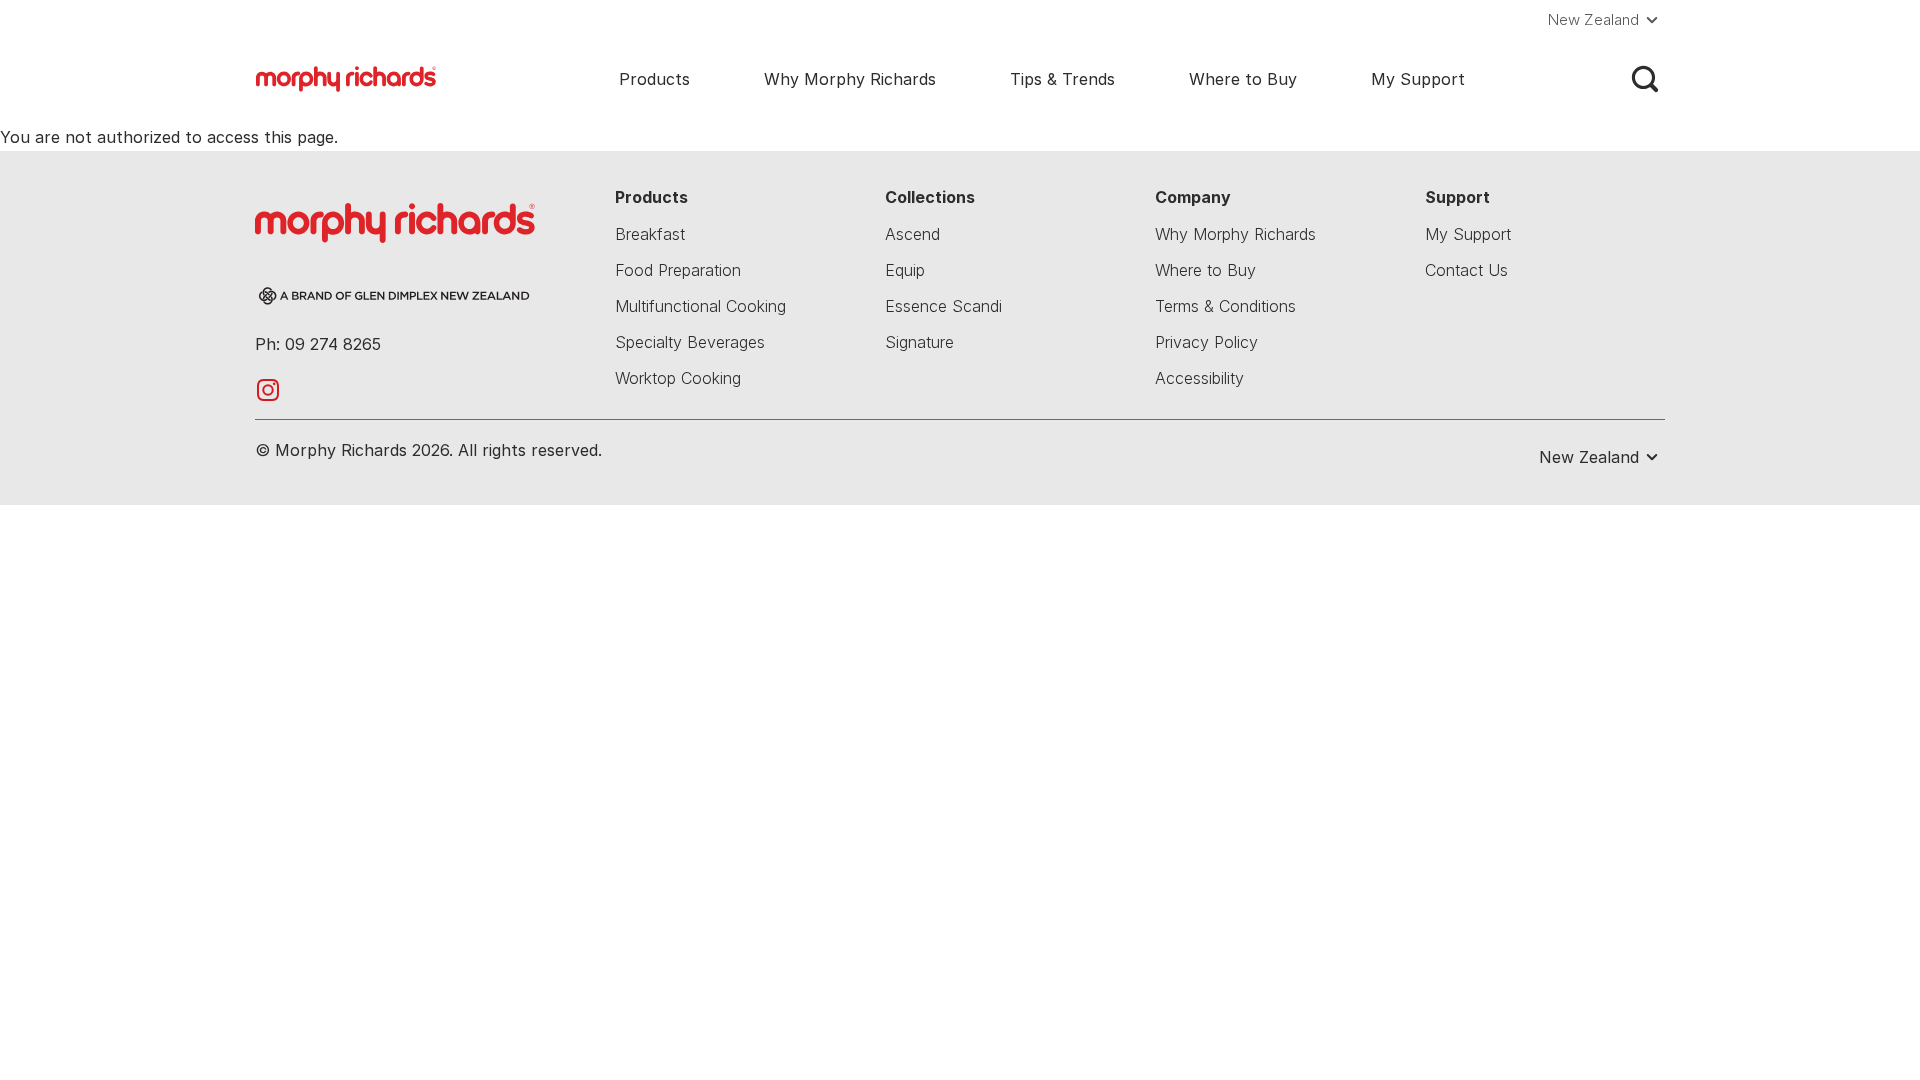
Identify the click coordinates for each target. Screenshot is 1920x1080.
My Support (1418, 79)
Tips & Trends (1062, 79)
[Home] (346, 77)
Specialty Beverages (690, 342)
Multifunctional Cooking (700, 306)
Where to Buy (1243, 79)
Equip (905, 270)
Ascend (912, 234)
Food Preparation (678, 270)
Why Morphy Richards (850, 79)
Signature (919, 342)
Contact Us (1466, 270)
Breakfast (650, 234)
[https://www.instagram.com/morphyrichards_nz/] (268, 388)
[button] (1606, 20)
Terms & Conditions (1225, 306)
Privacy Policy (1206, 342)
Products (654, 79)
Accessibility (1199, 378)
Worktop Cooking (678, 378)
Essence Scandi (943, 306)
